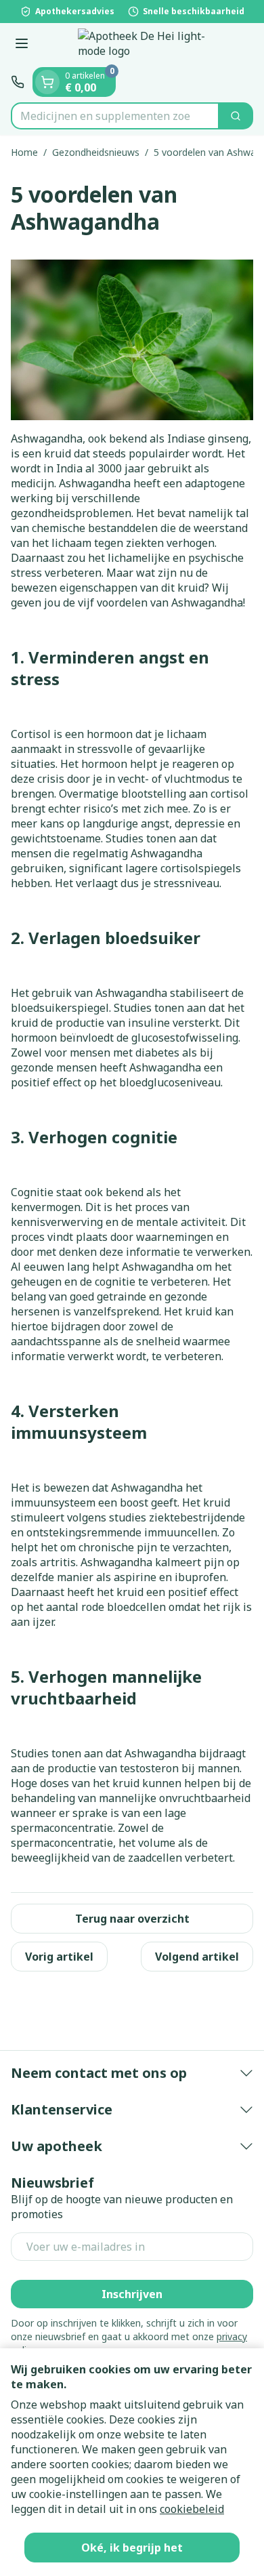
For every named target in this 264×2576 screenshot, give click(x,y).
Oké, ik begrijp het (132, 2548)
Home (24, 152)
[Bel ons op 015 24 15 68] (18, 82)
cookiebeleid (192, 2509)
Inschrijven (132, 2294)
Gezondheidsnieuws (96, 152)
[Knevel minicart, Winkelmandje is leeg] (47, 82)
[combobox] (115, 116)
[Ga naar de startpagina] (146, 45)
